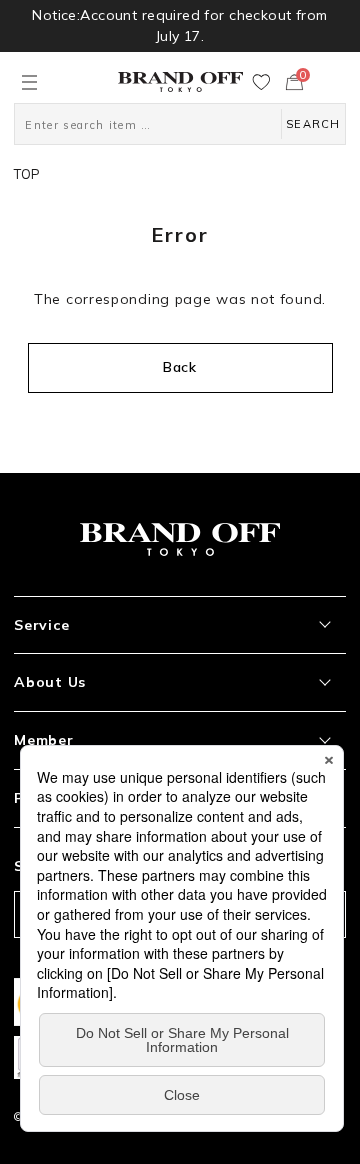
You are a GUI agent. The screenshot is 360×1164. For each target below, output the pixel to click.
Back (180, 367)
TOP (27, 174)
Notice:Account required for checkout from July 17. (179, 25)
